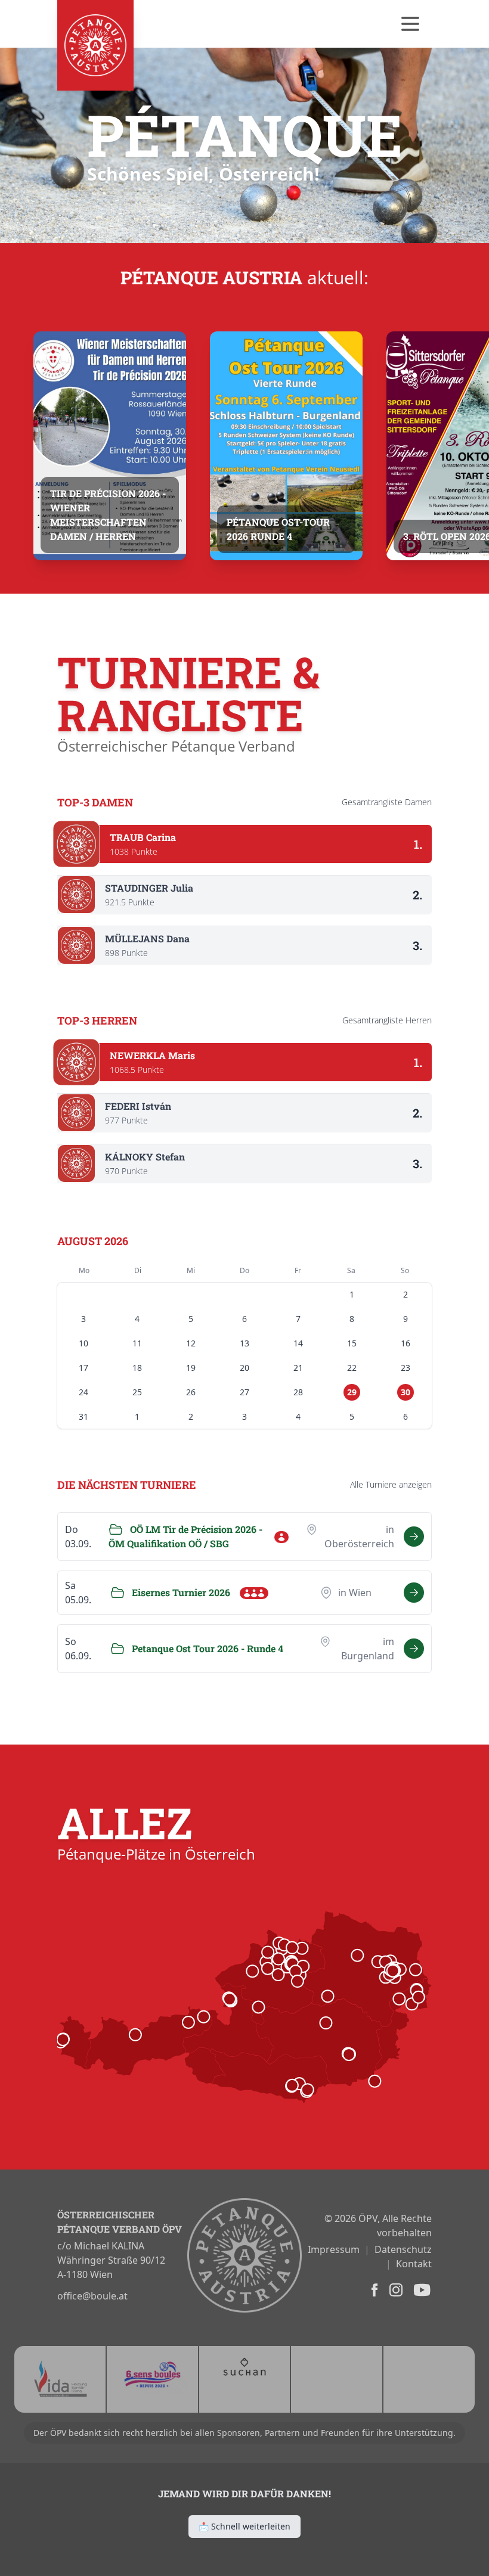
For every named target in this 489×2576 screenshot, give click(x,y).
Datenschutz (403, 2249)
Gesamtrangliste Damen (387, 802)
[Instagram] (395, 2290)
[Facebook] (373, 2290)
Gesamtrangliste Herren (387, 1020)
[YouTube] (421, 2290)
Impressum (334, 2249)
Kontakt (414, 2264)
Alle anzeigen (391, 1484)
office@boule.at (92, 2296)
